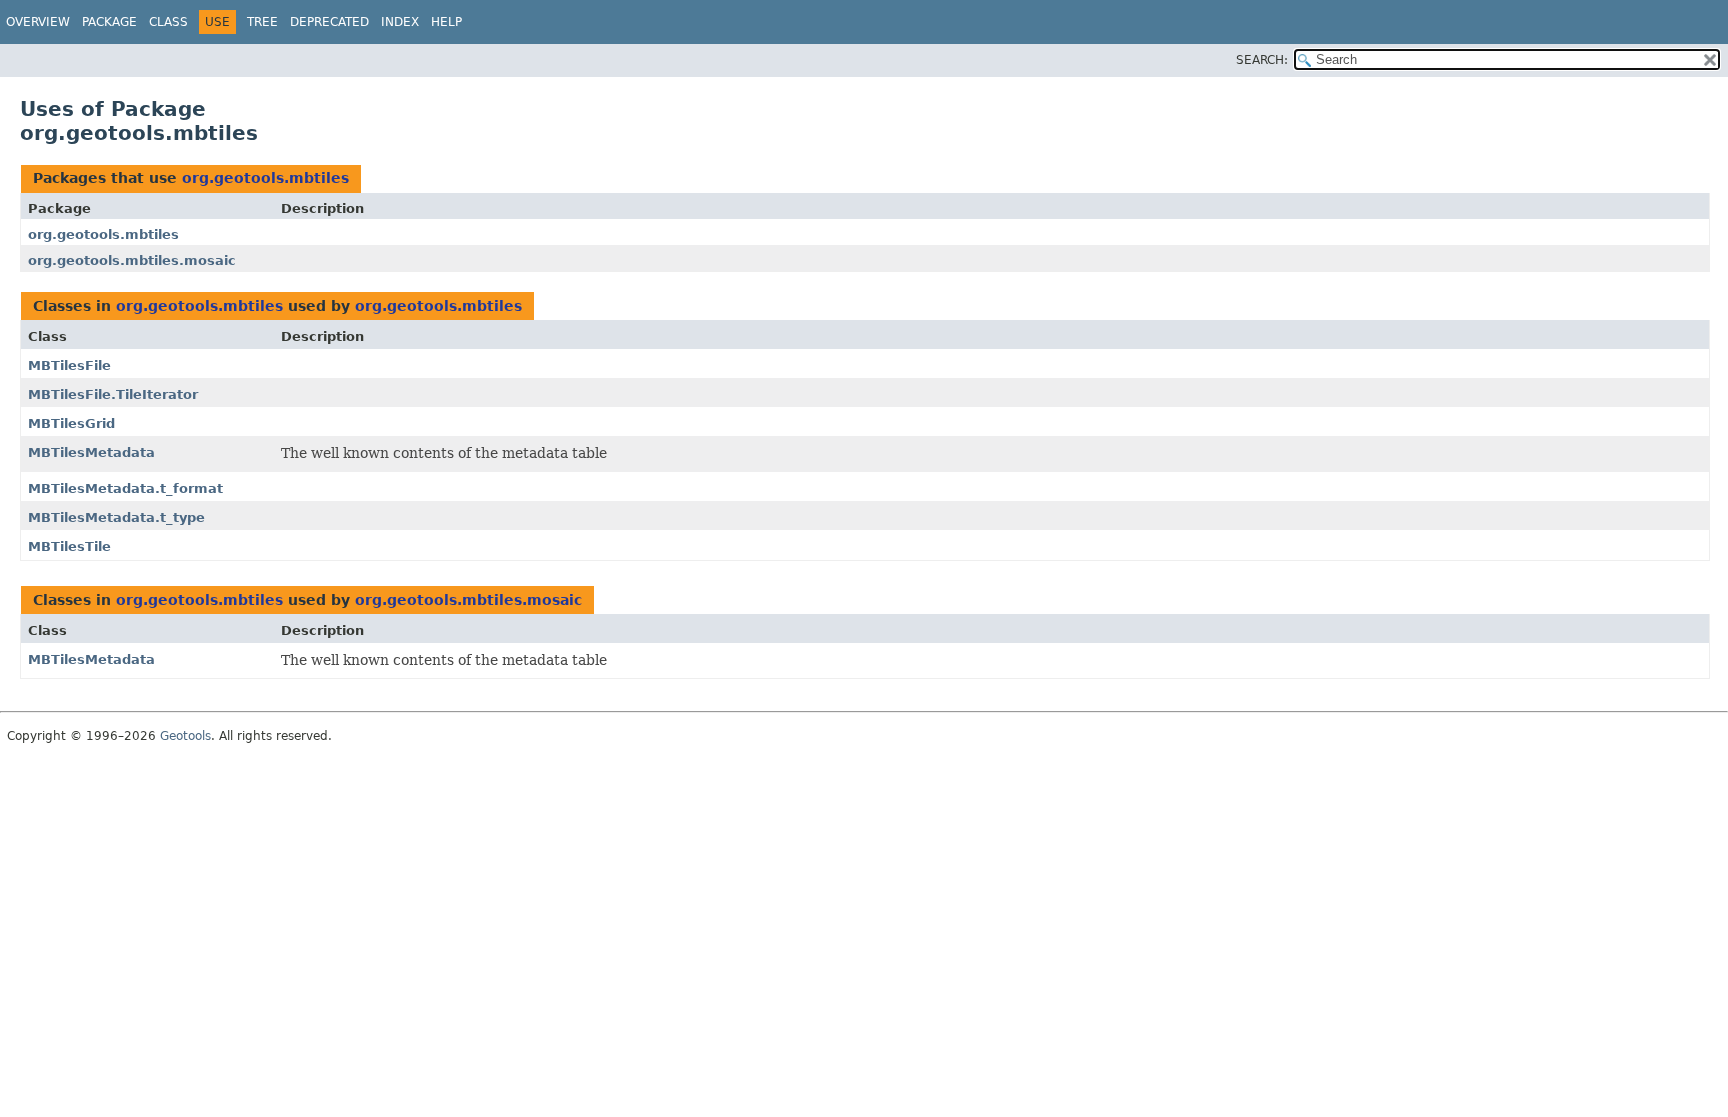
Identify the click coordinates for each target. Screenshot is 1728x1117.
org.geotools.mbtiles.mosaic (132, 260)
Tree (262, 22)
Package (109, 22)
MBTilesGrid (71, 423)
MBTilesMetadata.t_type (116, 517)
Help (446, 22)
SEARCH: (1262, 60)
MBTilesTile (69, 546)
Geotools (185, 736)
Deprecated (329, 22)
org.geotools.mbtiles (265, 178)
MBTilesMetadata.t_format (125, 488)
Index (400, 22)
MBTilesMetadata (91, 452)
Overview (38, 22)
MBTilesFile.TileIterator (113, 394)
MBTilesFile (69, 365)
